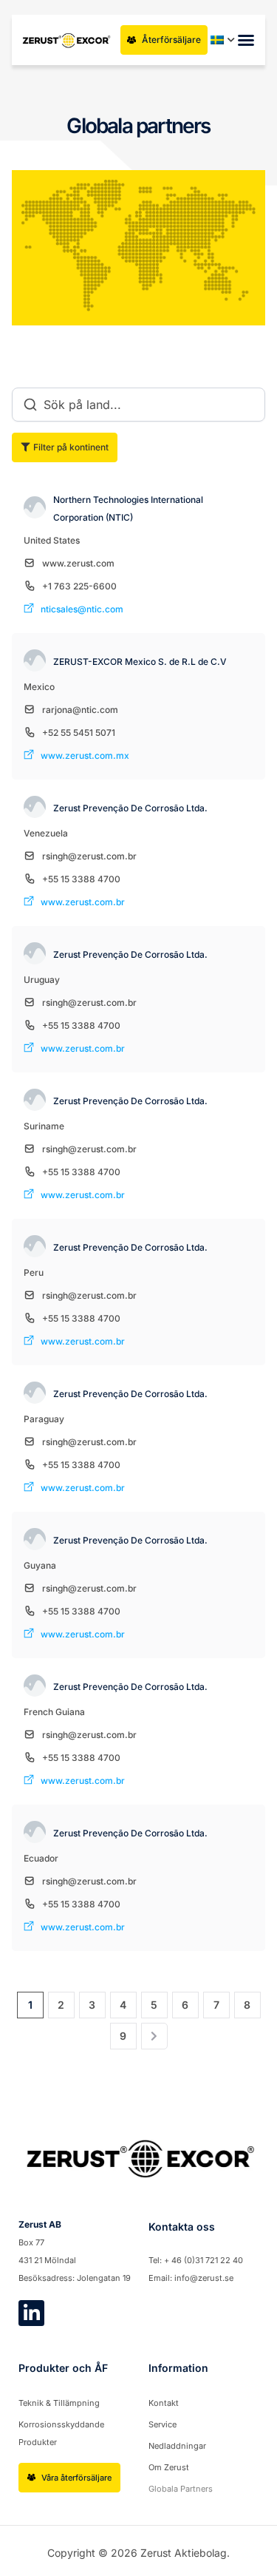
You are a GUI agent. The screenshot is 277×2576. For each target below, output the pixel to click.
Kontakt (164, 2403)
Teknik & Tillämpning (59, 2403)
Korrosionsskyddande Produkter (61, 2433)
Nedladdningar (177, 2446)
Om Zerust (169, 2467)
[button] (246, 40)
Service (163, 2424)
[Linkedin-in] (31, 2313)
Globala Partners (181, 2489)
